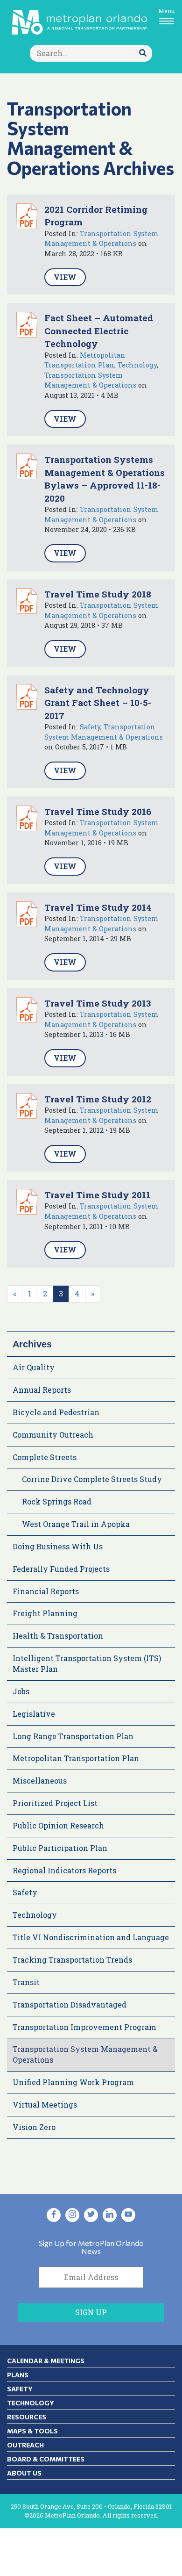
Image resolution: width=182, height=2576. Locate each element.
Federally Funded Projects (61, 1569)
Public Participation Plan (60, 1848)
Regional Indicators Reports (64, 1870)
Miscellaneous (40, 1781)
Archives (32, 1344)
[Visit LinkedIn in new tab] (110, 2215)
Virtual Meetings (45, 2105)
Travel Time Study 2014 (98, 907)
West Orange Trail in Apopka (76, 1524)
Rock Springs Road (57, 1501)
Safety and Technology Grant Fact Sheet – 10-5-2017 (98, 703)
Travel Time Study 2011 (97, 1195)
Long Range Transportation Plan (73, 1736)
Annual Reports (42, 1390)
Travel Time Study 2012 (98, 1099)
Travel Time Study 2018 (98, 594)
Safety (90, 727)
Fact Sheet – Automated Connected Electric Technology (99, 331)
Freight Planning (45, 1613)
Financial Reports (46, 1591)
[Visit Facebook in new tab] (54, 2215)
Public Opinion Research (58, 1825)
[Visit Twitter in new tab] (91, 2215)
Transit (26, 1982)
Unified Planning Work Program (73, 2082)
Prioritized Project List (55, 1803)
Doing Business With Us (58, 1546)
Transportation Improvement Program (84, 2027)
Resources (27, 2417)
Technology (137, 365)
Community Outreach (53, 1435)
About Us (24, 2473)
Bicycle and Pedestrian (56, 1412)
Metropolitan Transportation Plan (76, 1758)
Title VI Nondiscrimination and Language (91, 1937)
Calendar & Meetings (46, 2361)
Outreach (25, 2445)
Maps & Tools (32, 2431)
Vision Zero (34, 2127)
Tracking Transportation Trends (72, 1960)
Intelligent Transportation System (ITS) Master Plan (87, 1663)
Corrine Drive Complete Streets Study (92, 1479)
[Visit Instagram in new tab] (72, 2215)
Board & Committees (46, 2459)
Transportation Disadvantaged (70, 2004)
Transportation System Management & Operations (85, 2054)
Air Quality (34, 1367)
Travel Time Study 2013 (98, 1003)
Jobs (21, 1691)
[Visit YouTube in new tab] (128, 2215)
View (65, 277)
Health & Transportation (58, 1636)
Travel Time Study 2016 (98, 811)
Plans (18, 2375)
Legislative (34, 1714)
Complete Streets (45, 1457)
